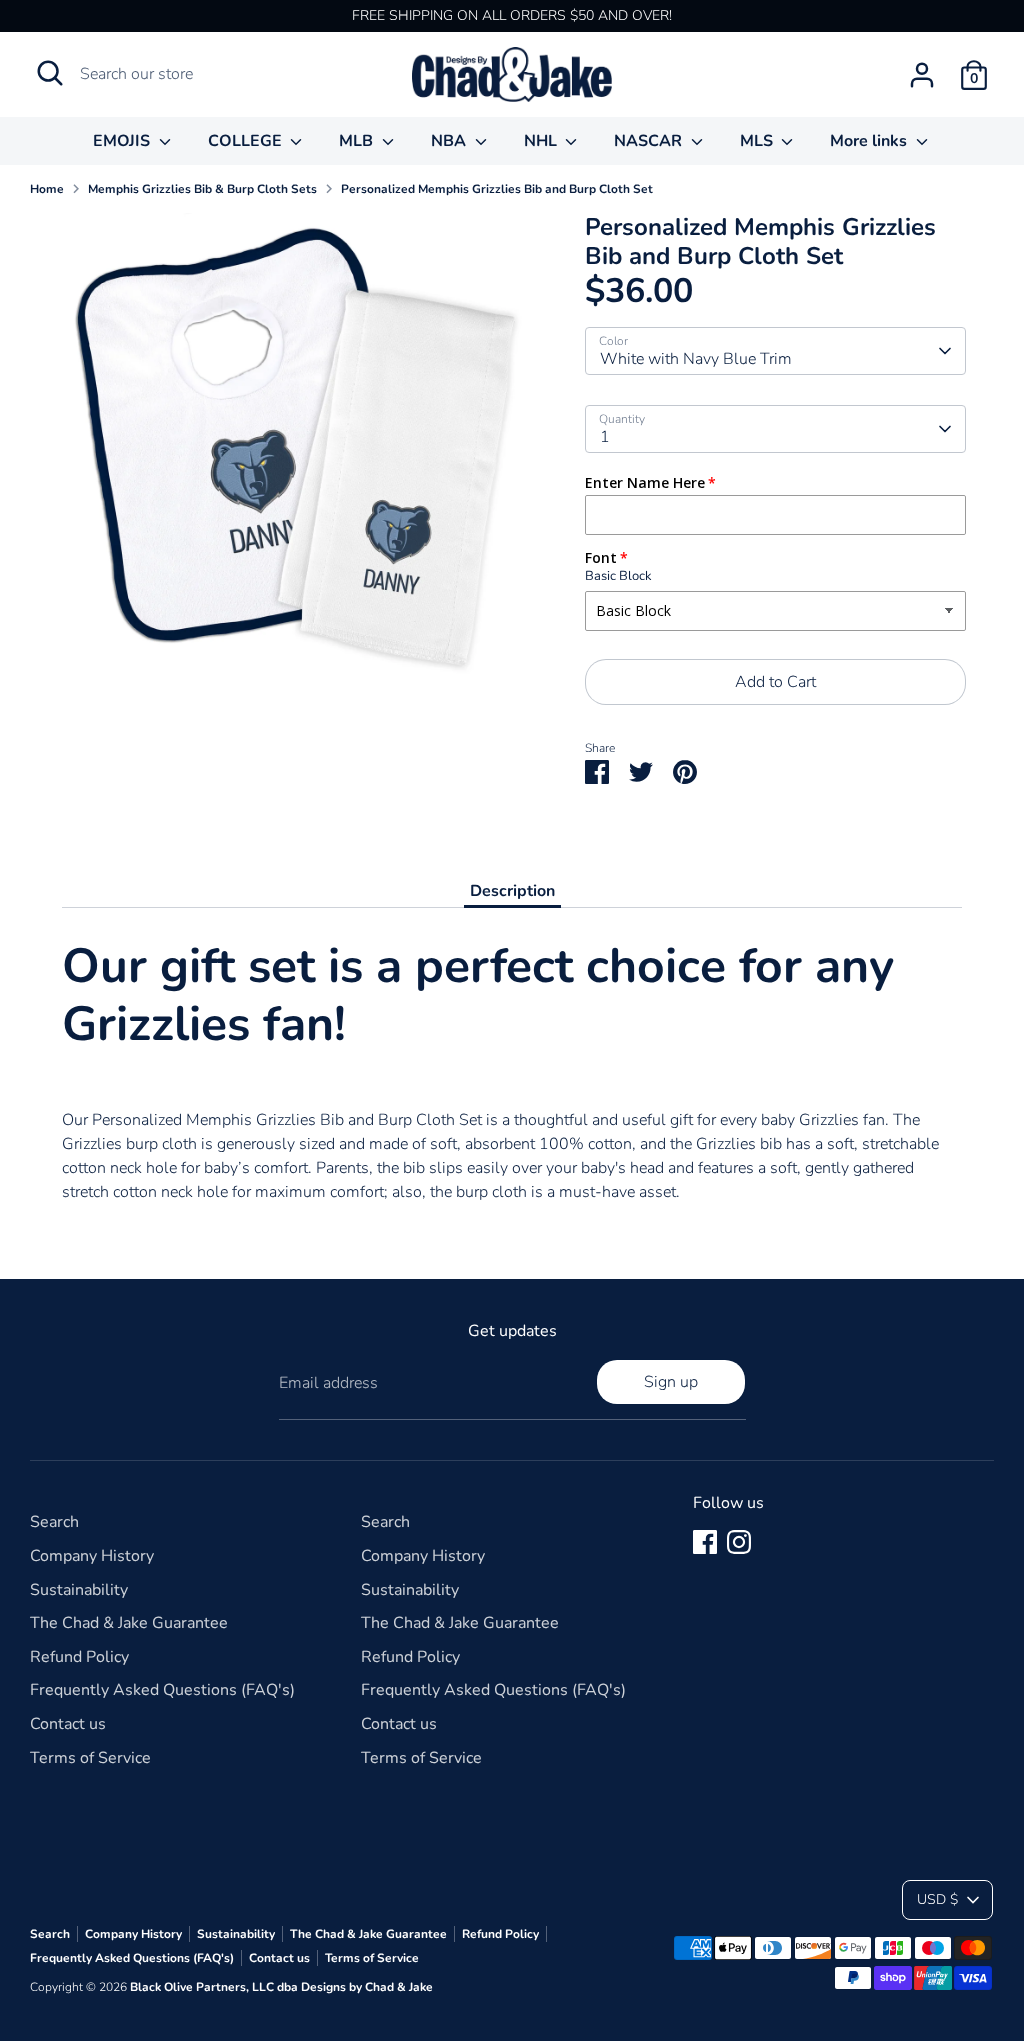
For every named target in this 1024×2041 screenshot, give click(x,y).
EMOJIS (123, 141)
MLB (358, 141)
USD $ (937, 1899)
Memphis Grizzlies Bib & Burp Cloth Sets (202, 189)
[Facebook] (705, 1542)
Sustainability (79, 1590)
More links (870, 141)
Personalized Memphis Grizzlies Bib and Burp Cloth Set (497, 189)
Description (512, 891)
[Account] (922, 75)
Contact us (68, 1724)
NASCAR (650, 141)
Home (47, 189)
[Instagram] (739, 1542)
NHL (542, 141)
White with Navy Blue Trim (696, 359)
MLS (758, 141)
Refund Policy (79, 1657)
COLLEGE (247, 141)
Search (54, 1522)
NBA (450, 141)
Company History (92, 1556)
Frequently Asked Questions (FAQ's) (162, 1690)
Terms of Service (90, 1758)
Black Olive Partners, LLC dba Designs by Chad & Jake (281, 1987)
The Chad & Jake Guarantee (129, 1623)
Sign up (671, 1382)
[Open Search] (50, 73)
